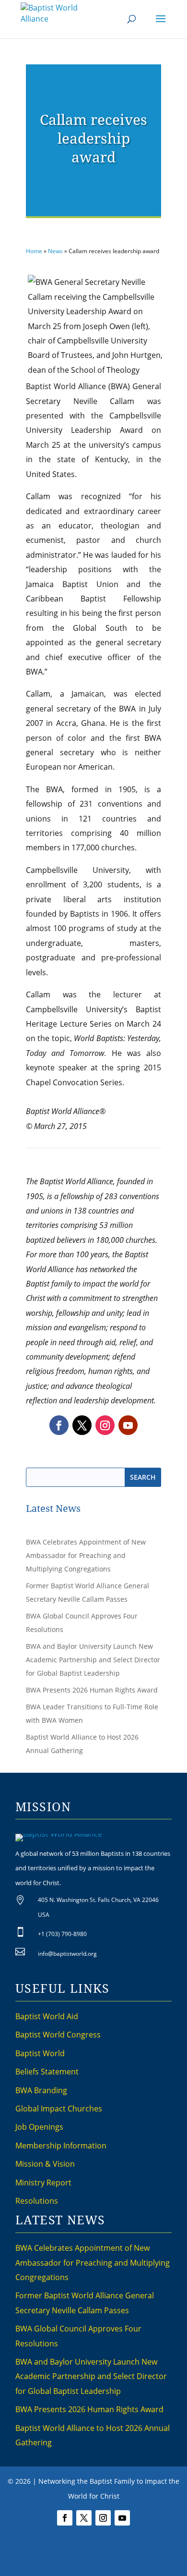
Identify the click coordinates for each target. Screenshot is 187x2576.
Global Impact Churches (59, 2109)
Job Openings (39, 2127)
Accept (81, 2564)
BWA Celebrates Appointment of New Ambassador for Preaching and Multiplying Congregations (86, 1555)
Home (34, 251)
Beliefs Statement (47, 2072)
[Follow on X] (82, 1425)
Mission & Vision (45, 2164)
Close (108, 2564)
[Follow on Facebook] (59, 1425)
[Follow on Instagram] (105, 1425)
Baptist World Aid (47, 2016)
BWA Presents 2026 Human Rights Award (92, 1690)
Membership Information (61, 2146)
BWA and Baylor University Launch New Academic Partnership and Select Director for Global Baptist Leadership (93, 1660)
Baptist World (40, 2053)
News (55, 251)
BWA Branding (41, 2090)
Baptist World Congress (58, 2035)
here (152, 2553)
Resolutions (37, 2201)
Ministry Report (43, 2183)
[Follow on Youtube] (128, 1425)
